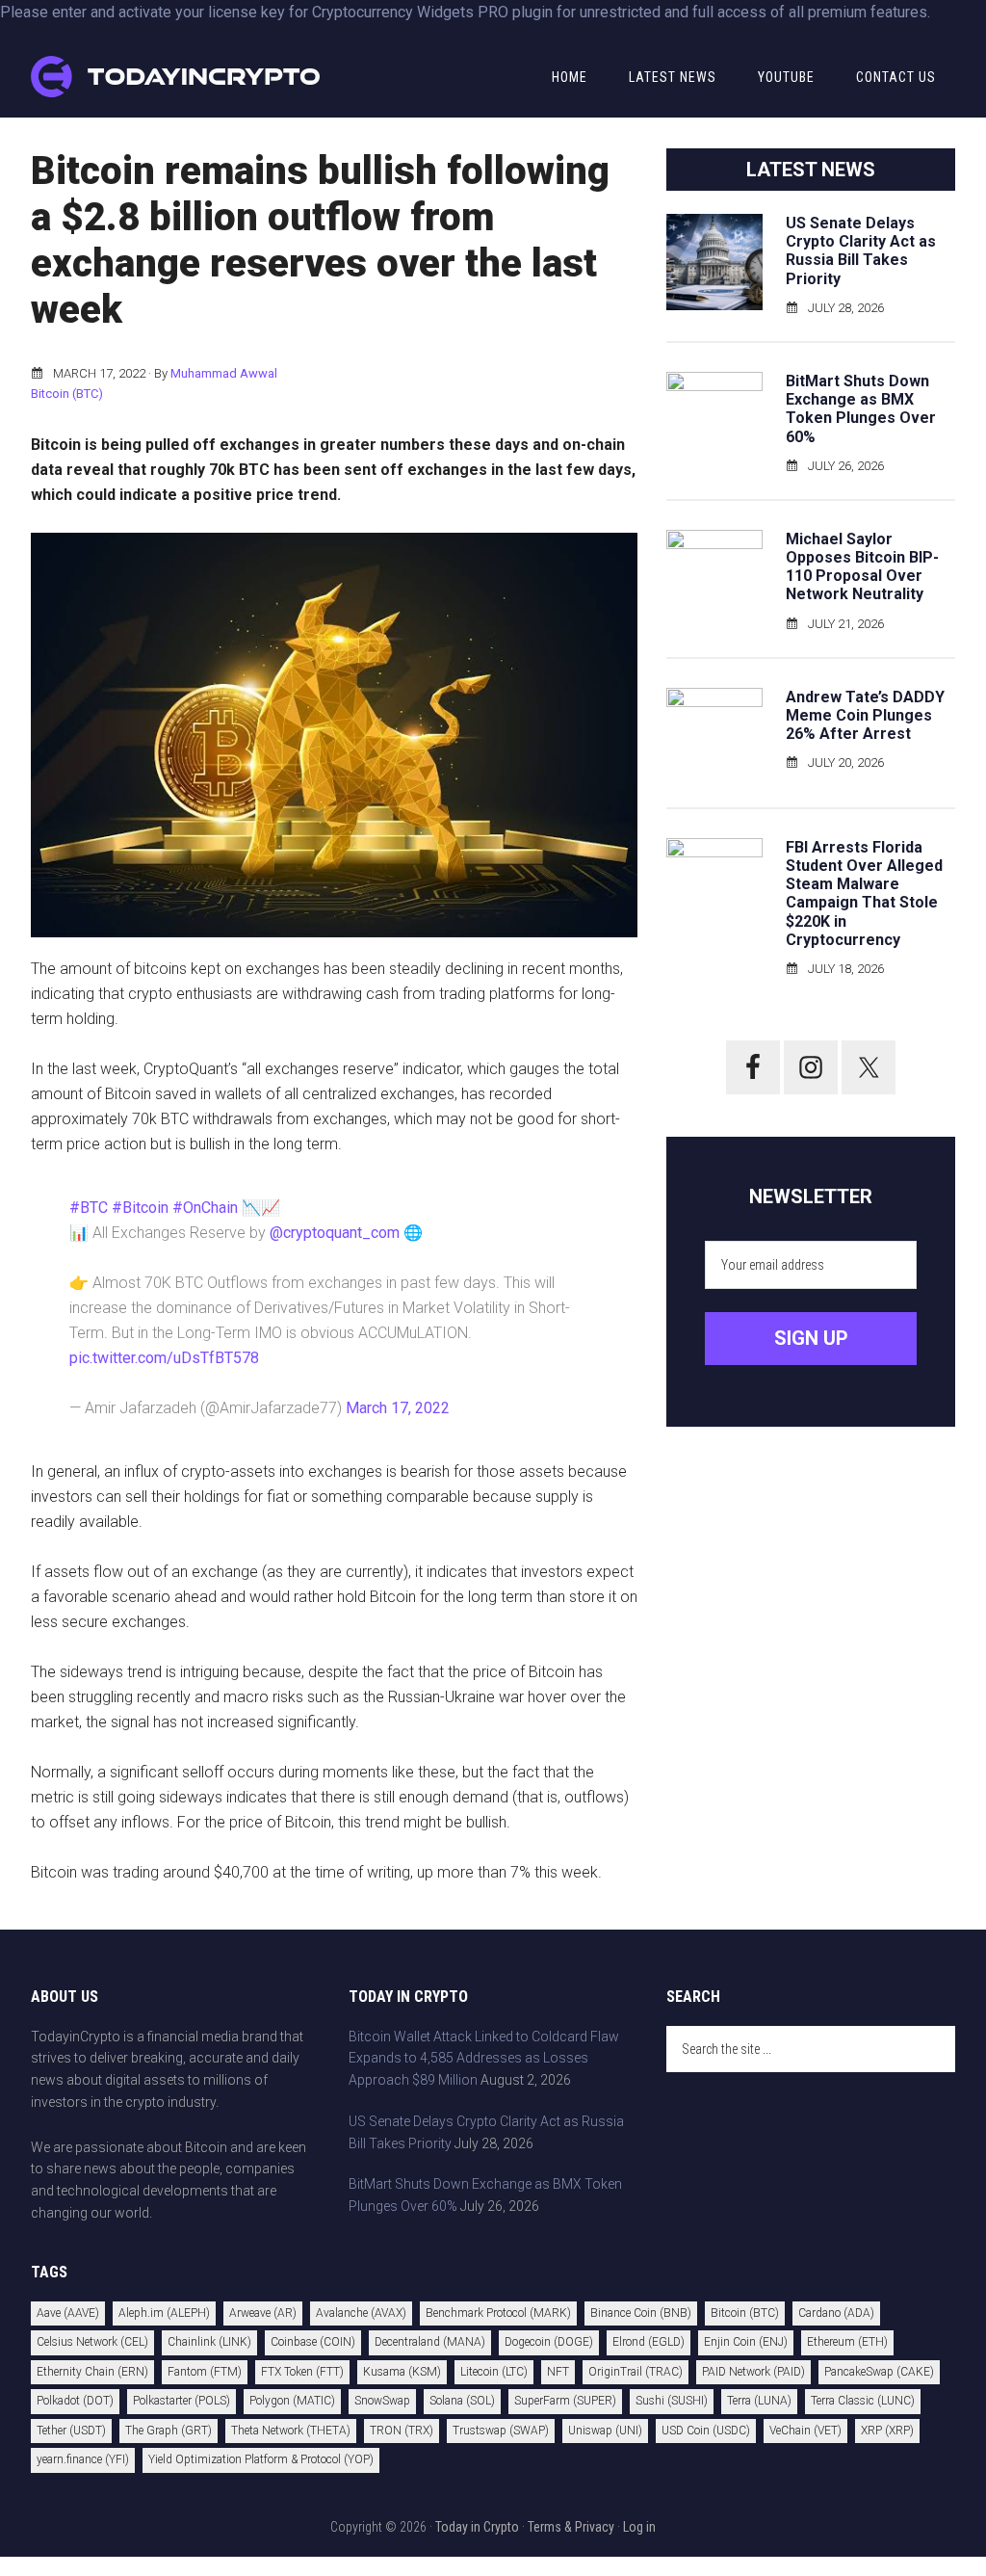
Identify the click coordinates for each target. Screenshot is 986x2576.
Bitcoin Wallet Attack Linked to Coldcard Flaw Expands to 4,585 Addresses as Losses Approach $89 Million (484, 2059)
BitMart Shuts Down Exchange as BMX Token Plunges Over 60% (861, 409)
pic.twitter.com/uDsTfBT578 (164, 1358)
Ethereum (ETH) (847, 2342)
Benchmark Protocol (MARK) (498, 2313)
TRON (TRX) (402, 2431)
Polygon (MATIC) (292, 2401)
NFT (558, 2372)
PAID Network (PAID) (753, 2372)
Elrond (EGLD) (649, 2342)
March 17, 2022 (398, 1408)
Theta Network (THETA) (291, 2431)
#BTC (89, 1208)
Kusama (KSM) (402, 2372)
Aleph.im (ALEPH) (164, 2313)
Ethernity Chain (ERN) (92, 2372)
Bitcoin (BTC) (67, 394)
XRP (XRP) (887, 2431)
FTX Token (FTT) (302, 2372)
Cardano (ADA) (836, 2313)
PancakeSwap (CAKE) (879, 2372)
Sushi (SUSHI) (672, 2401)
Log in (639, 2527)
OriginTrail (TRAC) (636, 2372)
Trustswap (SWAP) (501, 2431)
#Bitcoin (140, 1208)
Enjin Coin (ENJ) (746, 2342)
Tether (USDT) (71, 2431)
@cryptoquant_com (335, 1233)
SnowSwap (382, 2401)
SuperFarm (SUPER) (565, 2401)
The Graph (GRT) (169, 2431)
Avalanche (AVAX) (361, 2313)
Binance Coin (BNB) (641, 2313)
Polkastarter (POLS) (182, 2401)
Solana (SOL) (462, 2401)
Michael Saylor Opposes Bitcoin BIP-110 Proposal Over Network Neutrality (862, 567)
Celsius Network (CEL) (92, 2342)
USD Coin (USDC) (706, 2431)
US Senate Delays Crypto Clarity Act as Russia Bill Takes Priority (861, 251)
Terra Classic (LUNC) (863, 2401)
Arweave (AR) (263, 2313)
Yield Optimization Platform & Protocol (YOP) (261, 2459)
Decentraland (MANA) (430, 2342)
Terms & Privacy (571, 2527)
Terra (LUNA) (759, 2401)
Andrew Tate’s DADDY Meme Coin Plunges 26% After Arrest (865, 715)
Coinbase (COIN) (313, 2342)
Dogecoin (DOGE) (549, 2342)
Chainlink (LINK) (209, 2342)
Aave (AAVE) (68, 2313)
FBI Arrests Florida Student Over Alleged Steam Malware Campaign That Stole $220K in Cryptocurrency (864, 894)
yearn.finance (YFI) (83, 2459)
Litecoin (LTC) (494, 2372)
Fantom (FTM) (205, 2372)
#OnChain (205, 1208)
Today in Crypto (477, 2527)
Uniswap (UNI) (605, 2431)
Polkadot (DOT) (75, 2401)
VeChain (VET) (805, 2431)
